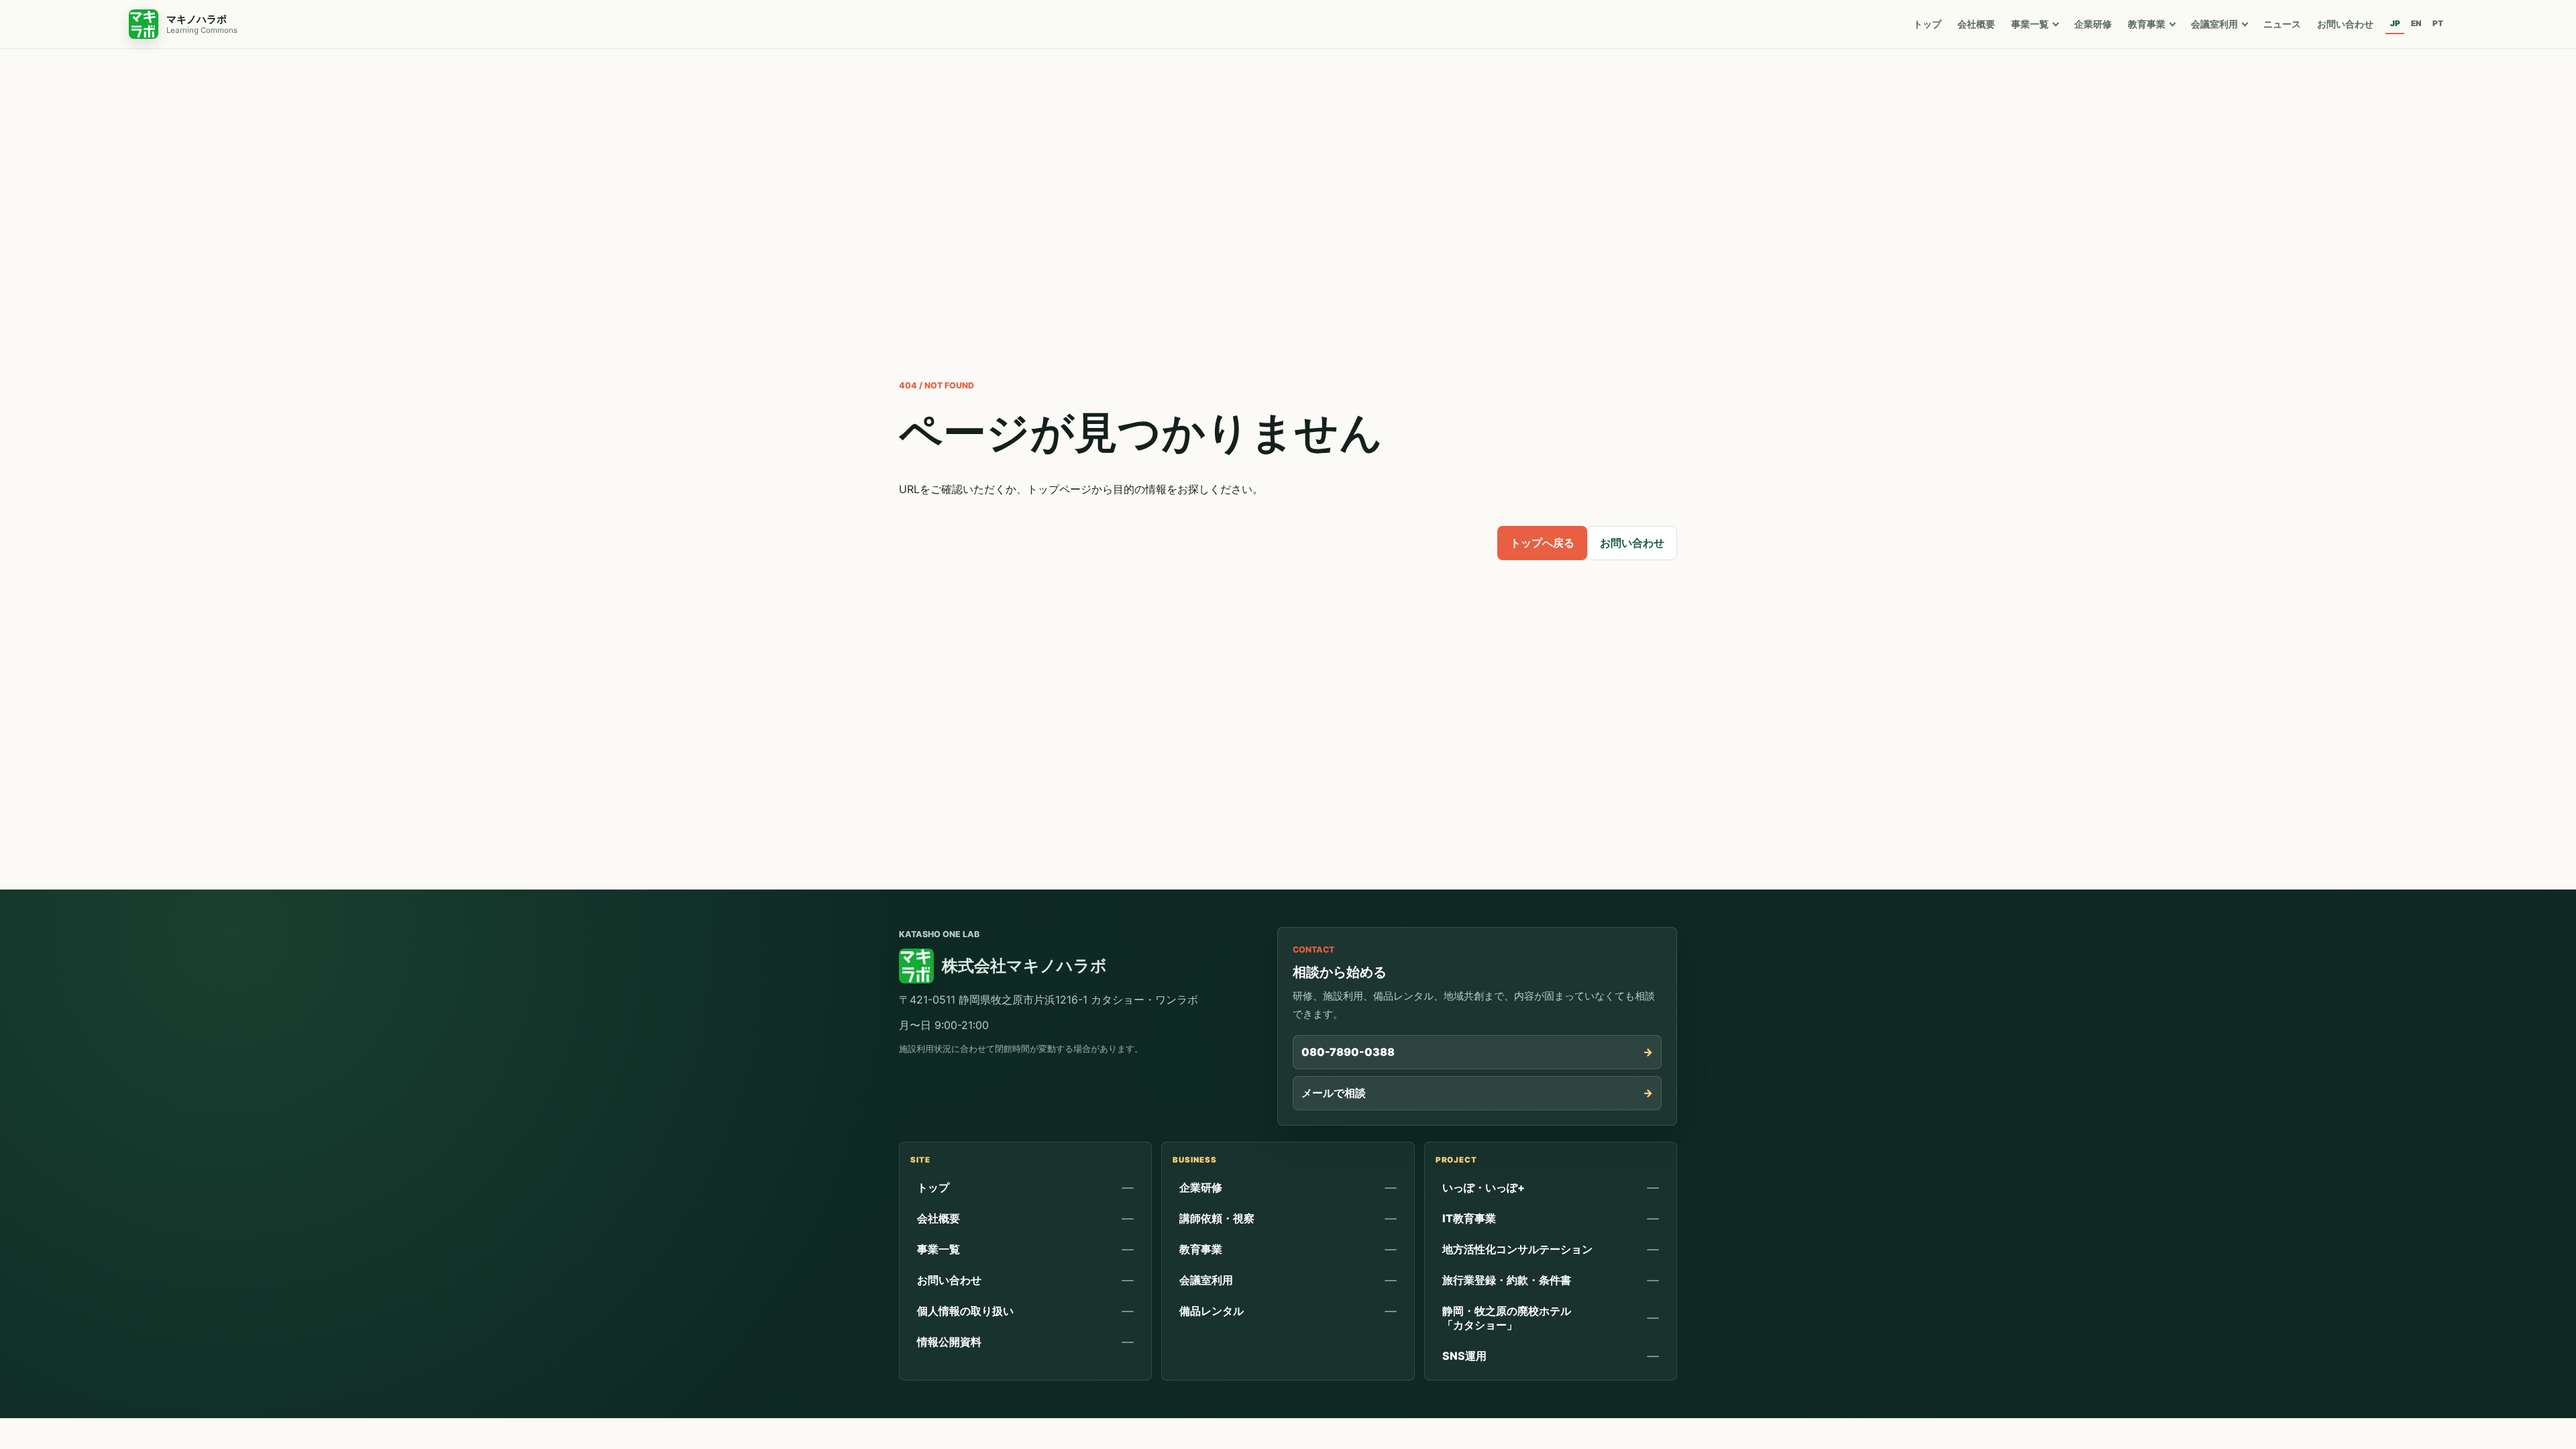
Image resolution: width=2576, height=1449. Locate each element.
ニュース (2282, 24)
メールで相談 (1334, 1093)
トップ (1927, 24)
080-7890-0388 (1348, 1052)
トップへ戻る (1542, 543)
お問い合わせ (2345, 24)
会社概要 (1976, 24)
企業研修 (2093, 24)
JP (2395, 23)
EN (2416, 23)
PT (2438, 23)
